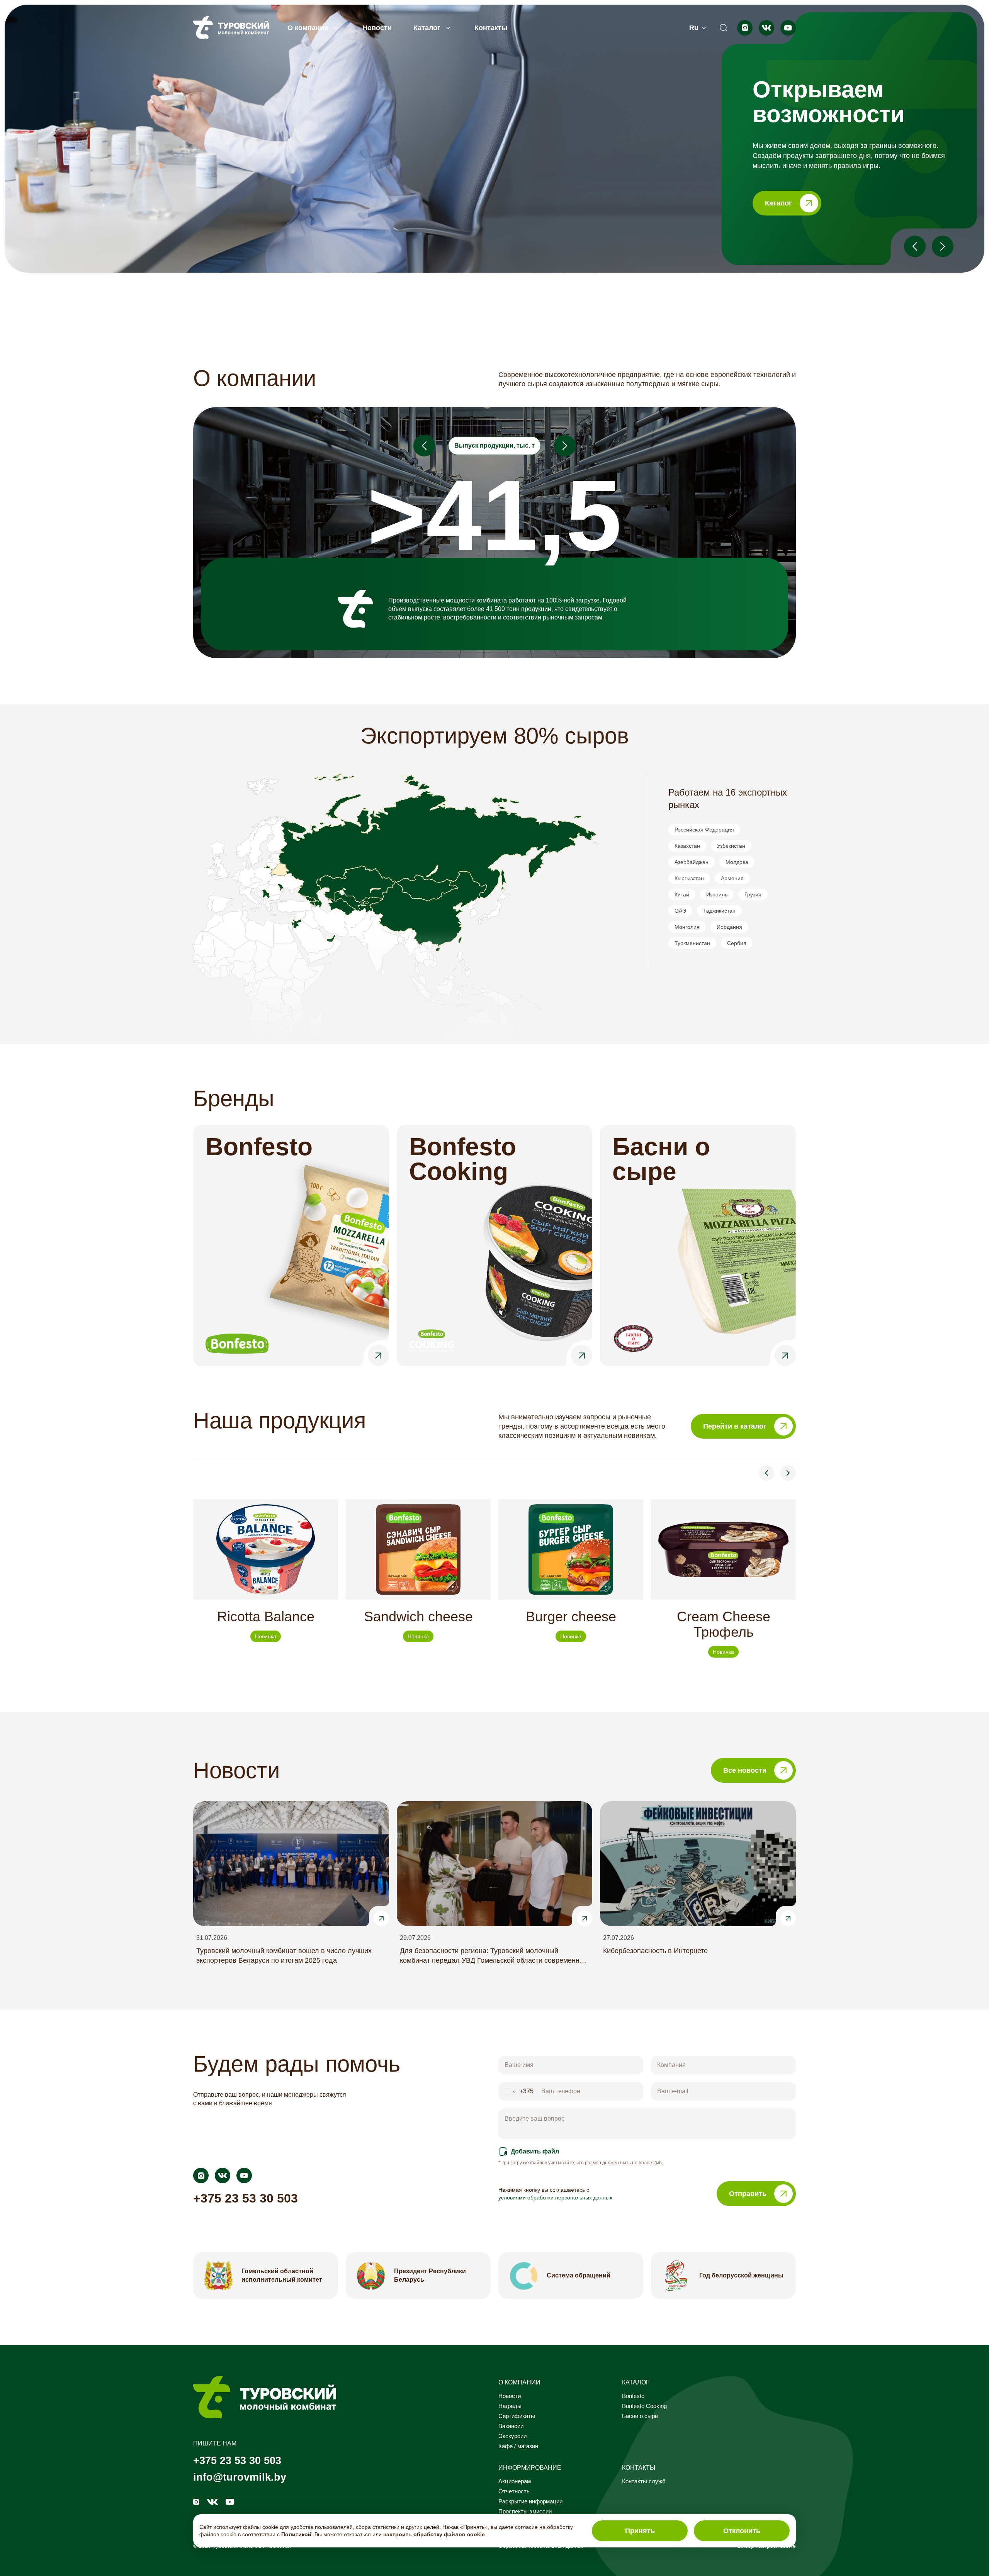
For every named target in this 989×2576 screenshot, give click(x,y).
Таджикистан (719, 911)
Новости (377, 28)
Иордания (729, 927)
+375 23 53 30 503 (246, 2198)
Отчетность (514, 2491)
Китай (682, 894)
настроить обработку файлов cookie (434, 2534)
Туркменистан (692, 943)
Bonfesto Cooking (644, 2406)
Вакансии (511, 2426)
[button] (849, 146)
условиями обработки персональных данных (555, 2198)
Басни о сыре (640, 2416)
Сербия (737, 943)
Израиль (717, 894)
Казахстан (687, 846)
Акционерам (515, 2481)
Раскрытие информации (530, 2501)
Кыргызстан (689, 878)
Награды (510, 2406)
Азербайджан (692, 862)
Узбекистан (731, 846)
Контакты (491, 28)
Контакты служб (644, 2481)
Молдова (737, 862)
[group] (266, 1578)
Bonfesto (633, 2396)
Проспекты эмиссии (525, 2512)
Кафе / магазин (518, 2446)
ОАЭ (680, 911)
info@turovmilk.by (240, 2477)
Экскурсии (512, 2436)
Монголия (687, 927)
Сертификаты (517, 2416)
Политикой (296, 2534)
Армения (732, 878)
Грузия (753, 894)
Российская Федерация (704, 830)
